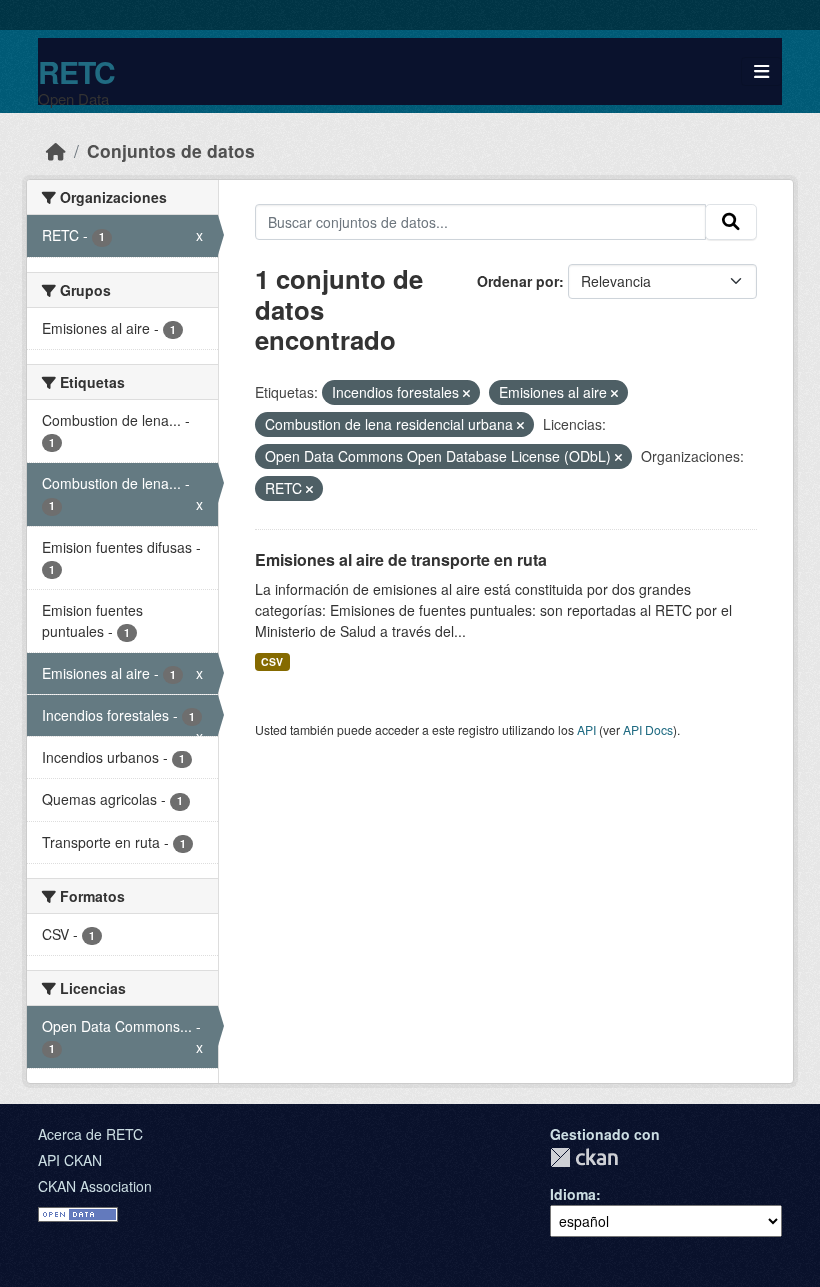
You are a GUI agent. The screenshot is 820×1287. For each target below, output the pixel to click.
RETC (76, 71)
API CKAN (70, 1160)
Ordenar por (518, 281)
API (586, 729)
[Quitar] (466, 393)
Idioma (573, 1194)
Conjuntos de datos (171, 150)
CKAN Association (95, 1186)
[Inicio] (56, 150)
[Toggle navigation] (761, 71)
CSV (272, 661)
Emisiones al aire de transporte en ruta (401, 559)
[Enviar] (731, 222)
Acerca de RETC (90, 1134)
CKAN (584, 1157)
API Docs (648, 729)
